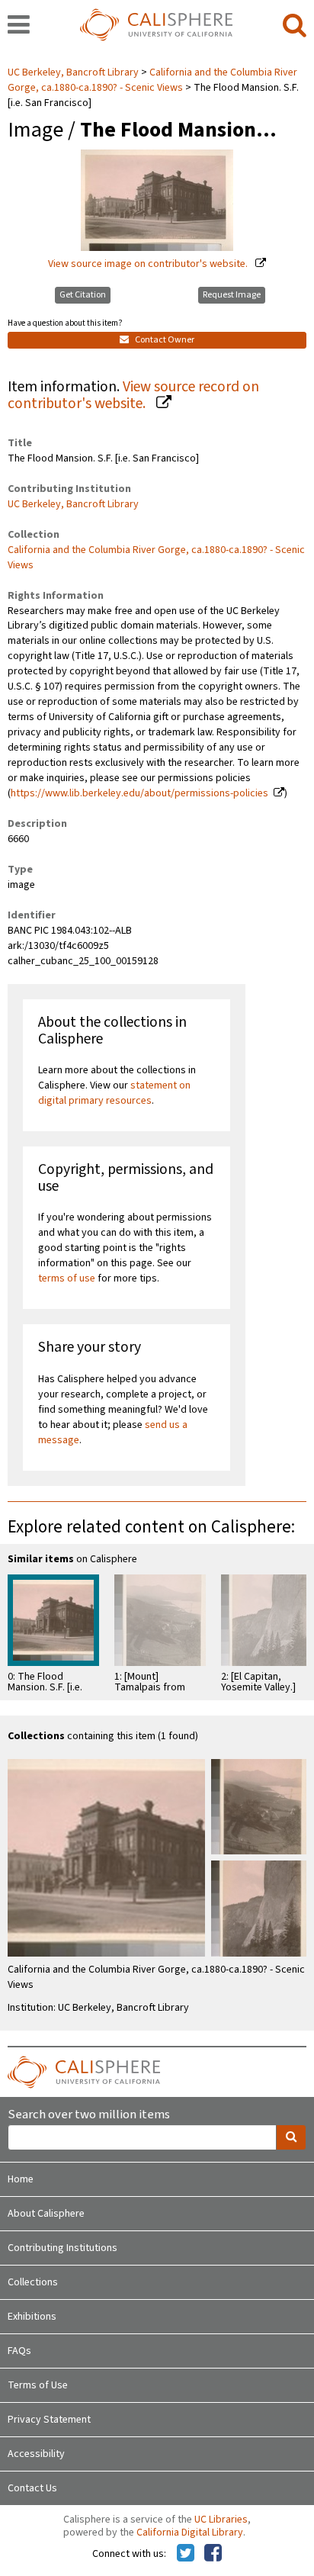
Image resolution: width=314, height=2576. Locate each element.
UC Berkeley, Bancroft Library (74, 72)
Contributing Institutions (62, 2248)
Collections (33, 2282)
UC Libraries (221, 2520)
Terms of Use (38, 2385)
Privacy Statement (49, 2420)
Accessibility (36, 2454)
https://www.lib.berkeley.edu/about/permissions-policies (139, 793)
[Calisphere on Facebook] (213, 2554)
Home (21, 2179)
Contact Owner (164, 340)
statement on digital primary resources (114, 1093)
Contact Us (32, 2488)
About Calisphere (46, 2214)
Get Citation (83, 295)
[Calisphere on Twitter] (186, 2554)
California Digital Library (190, 2533)
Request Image (232, 295)
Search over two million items (89, 2115)
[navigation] (19, 26)
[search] (295, 26)
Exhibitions (32, 2317)
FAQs (19, 2351)
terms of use (67, 1278)
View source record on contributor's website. (133, 396)
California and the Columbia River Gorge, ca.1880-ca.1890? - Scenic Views (152, 80)
